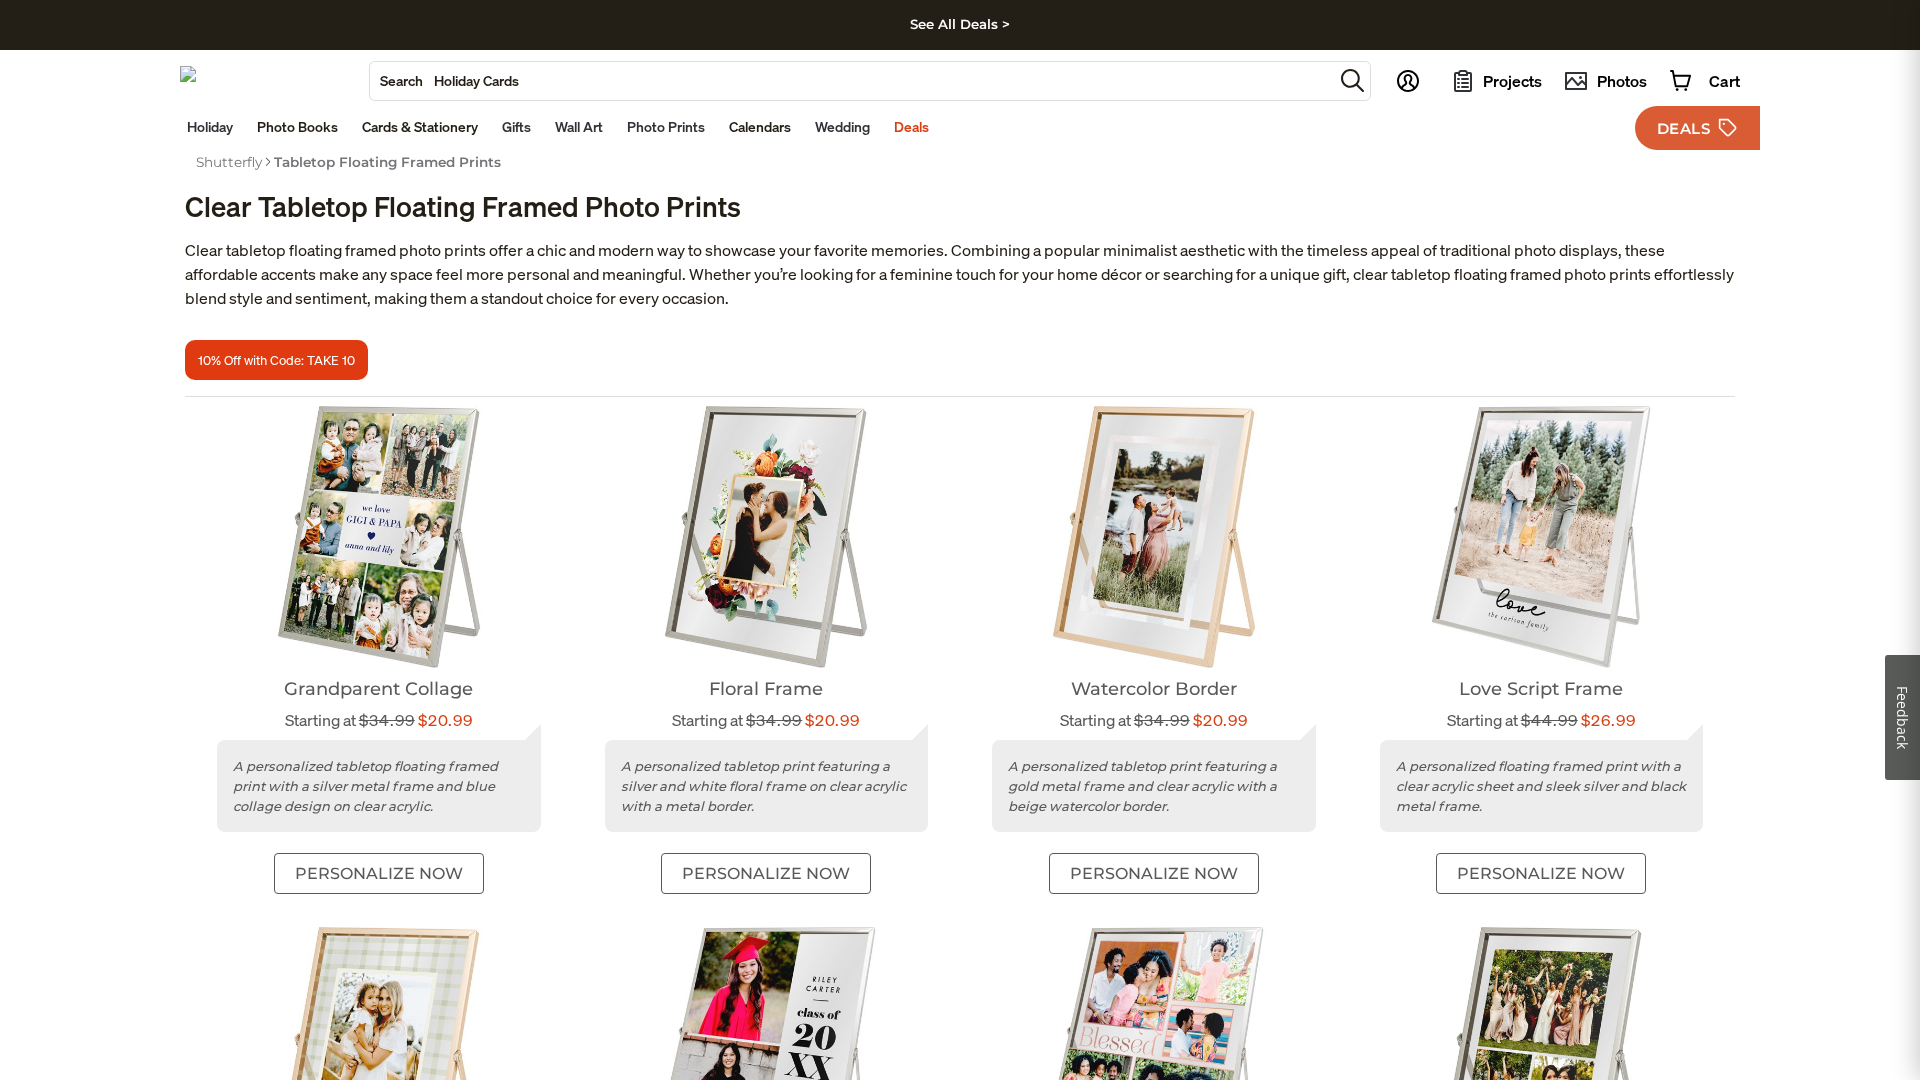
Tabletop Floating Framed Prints (387, 162)
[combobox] (851, 81)
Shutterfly (229, 162)
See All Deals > (960, 24)
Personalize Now (379, 873)
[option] (229, 162)
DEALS (1684, 128)
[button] (1352, 80)
